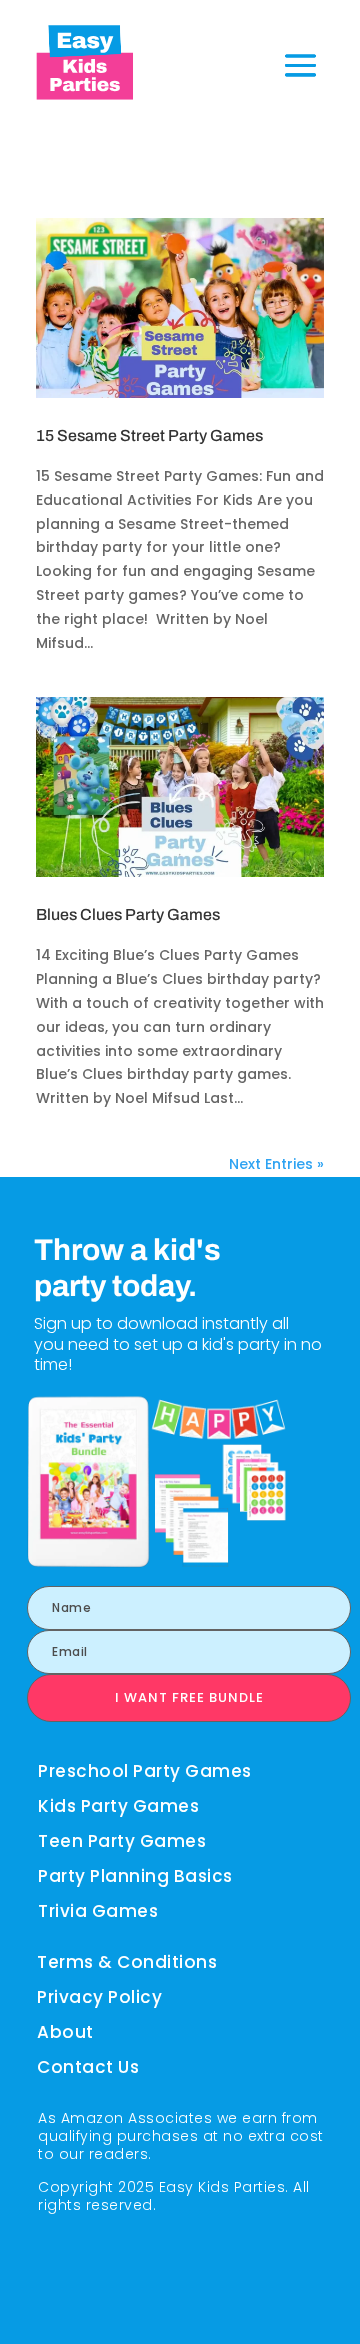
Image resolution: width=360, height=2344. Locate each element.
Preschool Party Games (145, 1771)
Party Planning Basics (135, 1876)
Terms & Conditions (127, 1962)
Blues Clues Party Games (128, 914)
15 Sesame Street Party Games (149, 435)
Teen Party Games (122, 1841)
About (65, 2032)
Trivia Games (98, 1911)
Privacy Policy (99, 1997)
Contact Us (88, 2067)
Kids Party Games (118, 1806)
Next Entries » (276, 1164)
